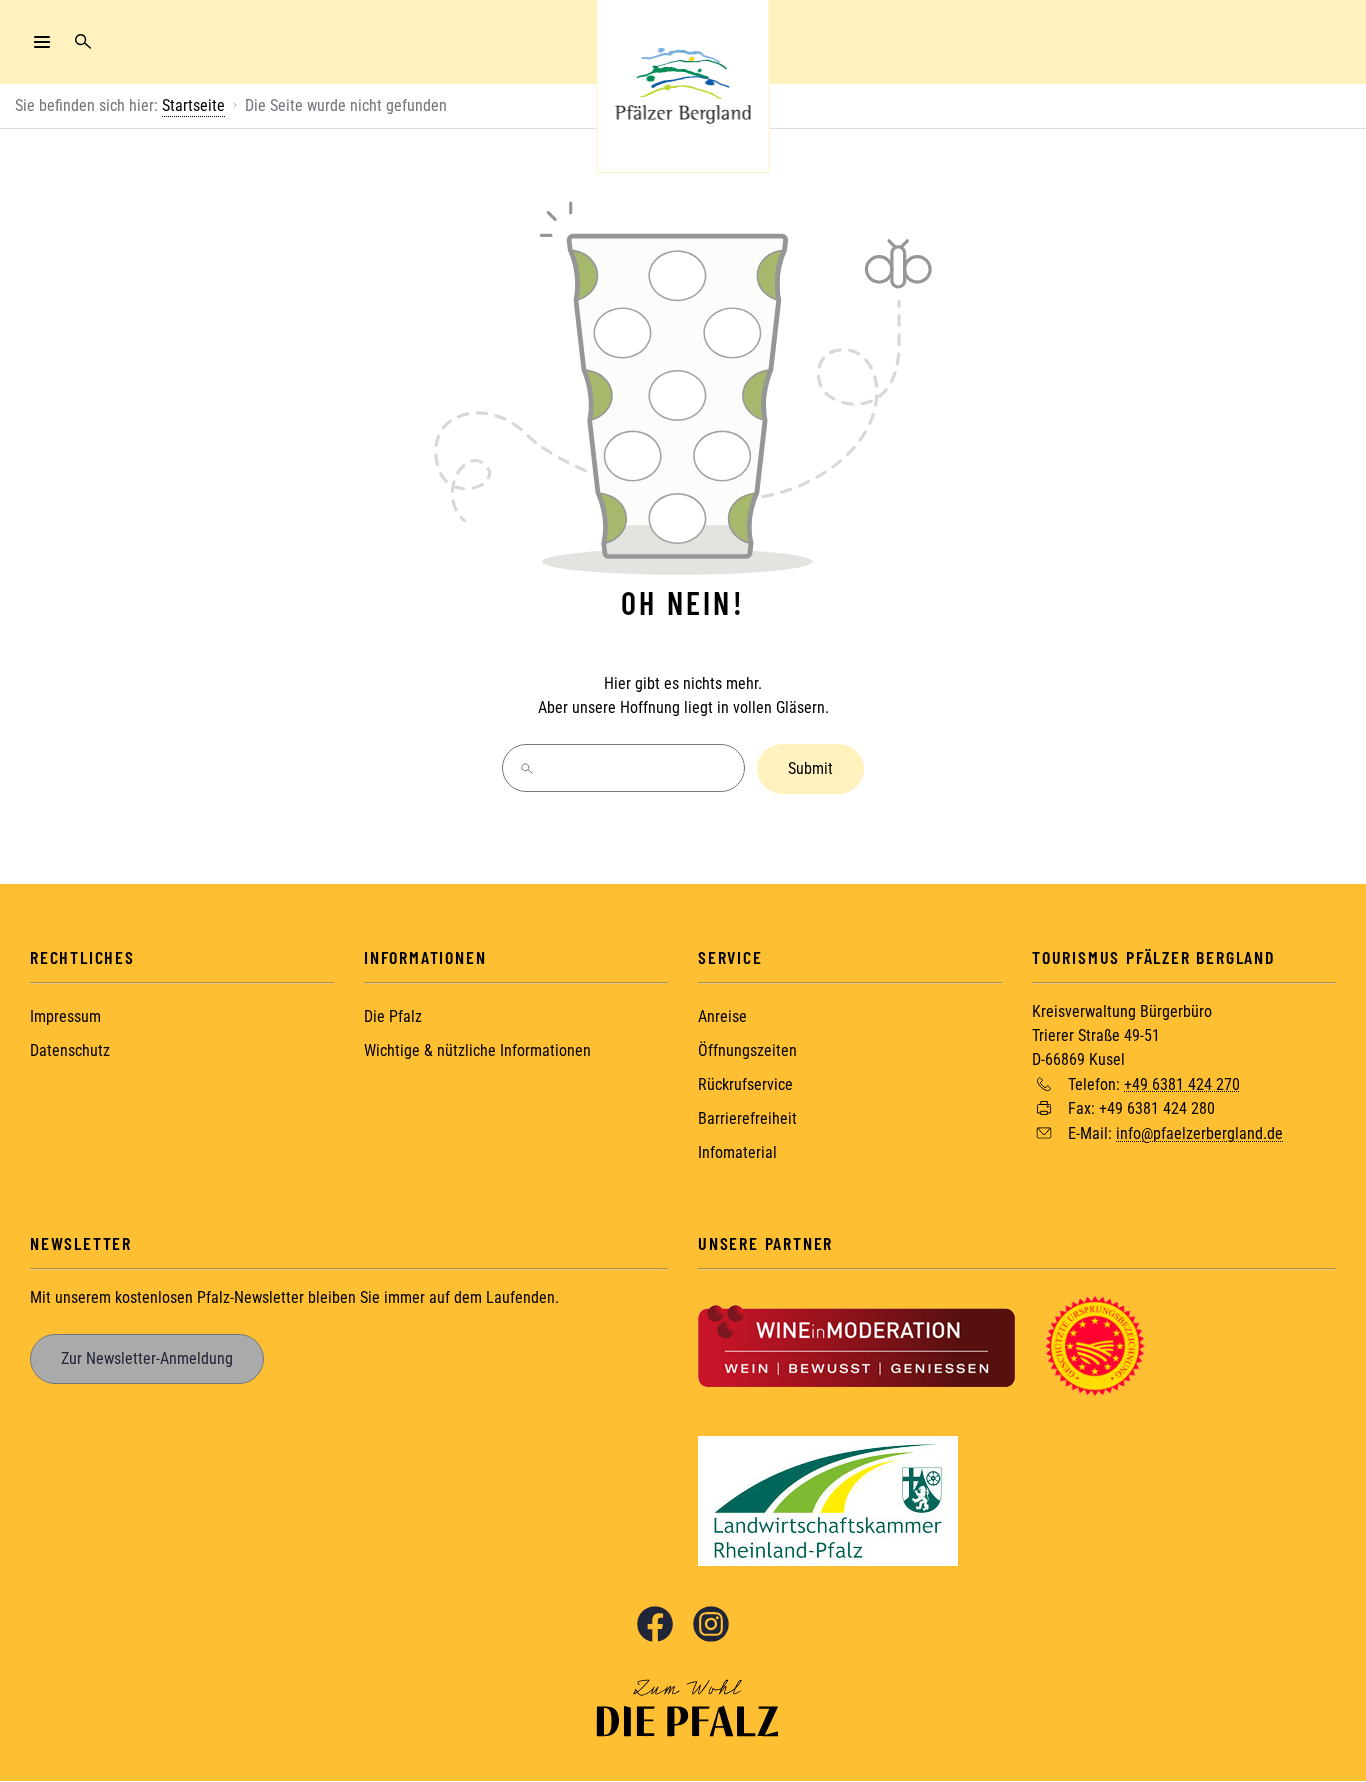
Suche (83, 42)
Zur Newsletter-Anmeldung (147, 1358)
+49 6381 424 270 (1182, 1083)
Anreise (722, 1016)
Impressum (65, 1016)
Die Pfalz (393, 1016)
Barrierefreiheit (747, 1118)
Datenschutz (70, 1050)
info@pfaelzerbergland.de (1199, 1133)
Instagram (711, 1624)
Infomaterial (737, 1152)
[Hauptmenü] (42, 42)
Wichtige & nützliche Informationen (477, 1050)
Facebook (655, 1624)
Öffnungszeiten (747, 1050)
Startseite (193, 105)
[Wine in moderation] (856, 1344)
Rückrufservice (745, 1084)
